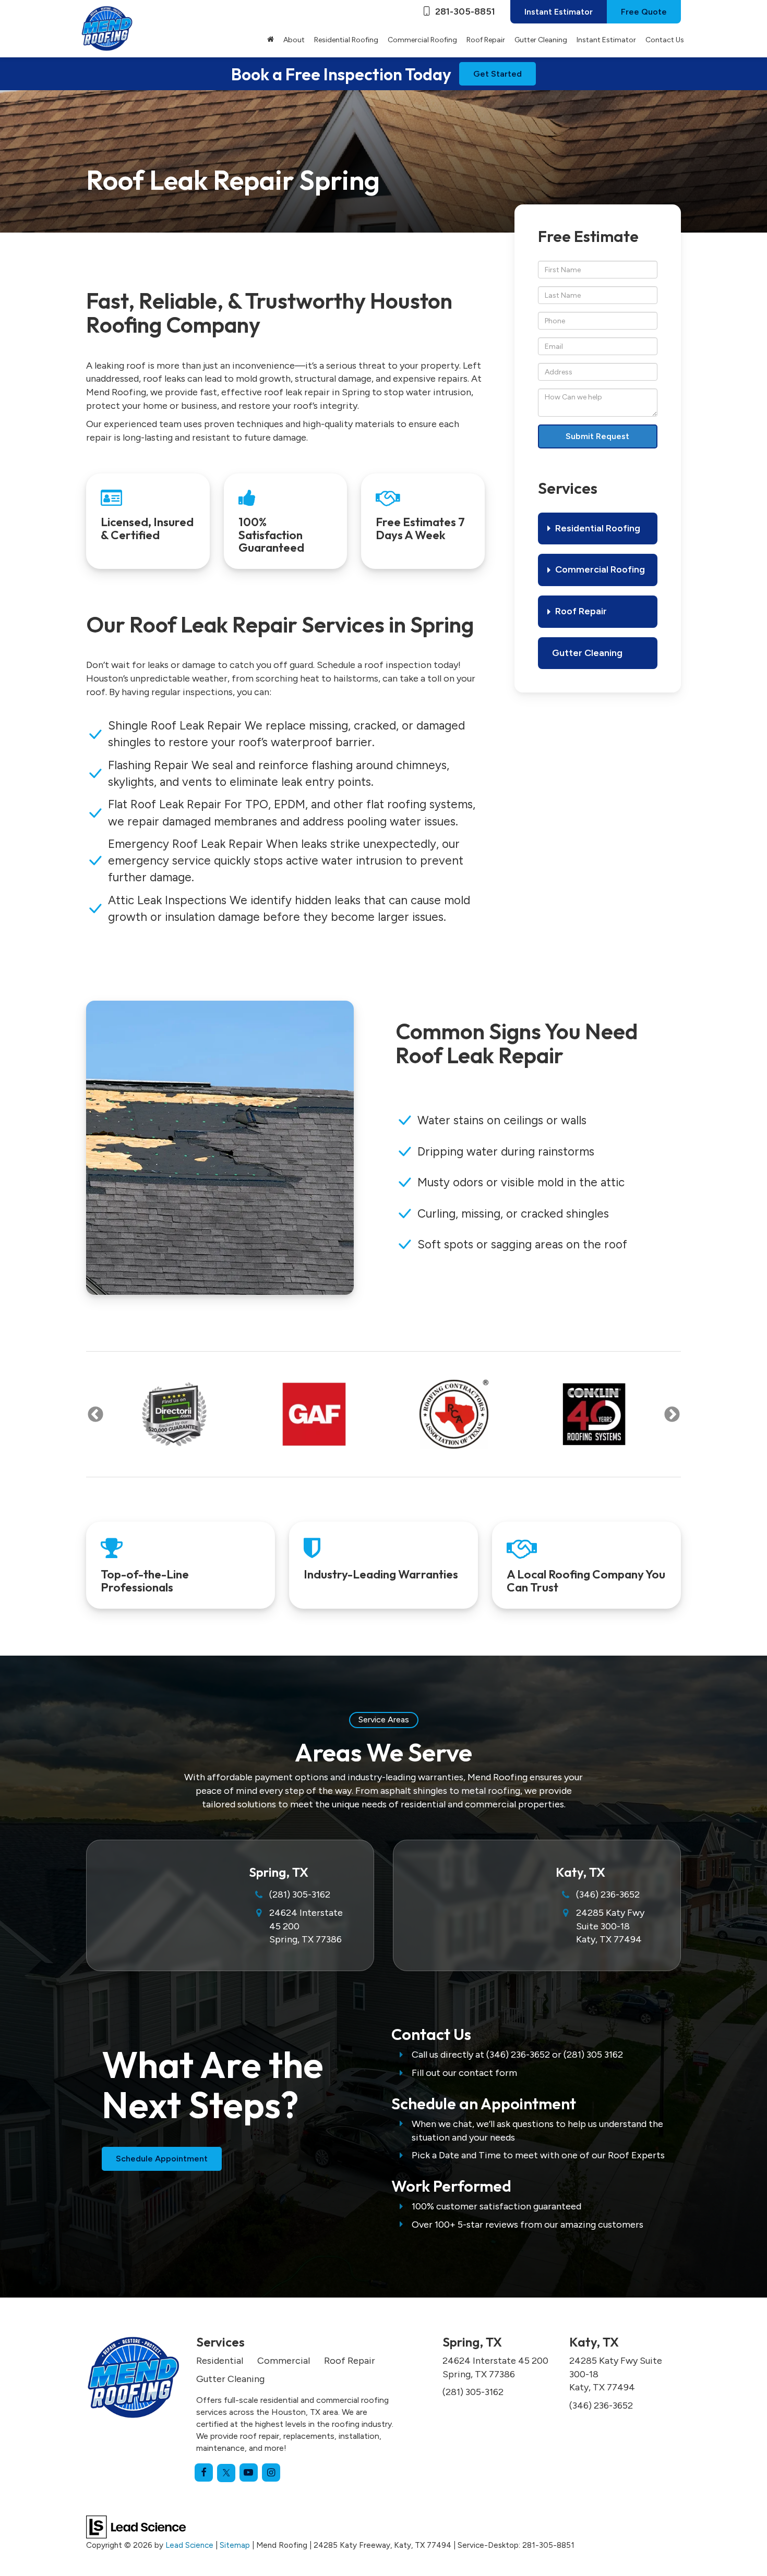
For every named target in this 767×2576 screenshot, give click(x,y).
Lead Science (189, 2545)
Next (672, 1414)
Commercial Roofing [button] (422, 40)
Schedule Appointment (162, 2159)
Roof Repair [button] (486, 40)
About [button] (294, 40)
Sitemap (235, 2545)
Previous (95, 1414)
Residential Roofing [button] (346, 40)
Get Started (498, 74)
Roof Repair (350, 2361)
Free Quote (644, 12)
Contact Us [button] (665, 40)
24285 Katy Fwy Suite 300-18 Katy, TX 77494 (610, 1926)
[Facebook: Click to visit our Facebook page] (204, 2472)
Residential (220, 2361)
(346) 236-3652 (608, 1894)
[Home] (271, 40)
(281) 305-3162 (300, 1894)
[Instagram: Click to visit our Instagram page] (271, 2472)
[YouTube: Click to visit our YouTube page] (249, 2472)
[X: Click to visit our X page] (226, 2473)
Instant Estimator (559, 12)
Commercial (284, 2361)
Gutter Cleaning (541, 40)
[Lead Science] (136, 2526)
